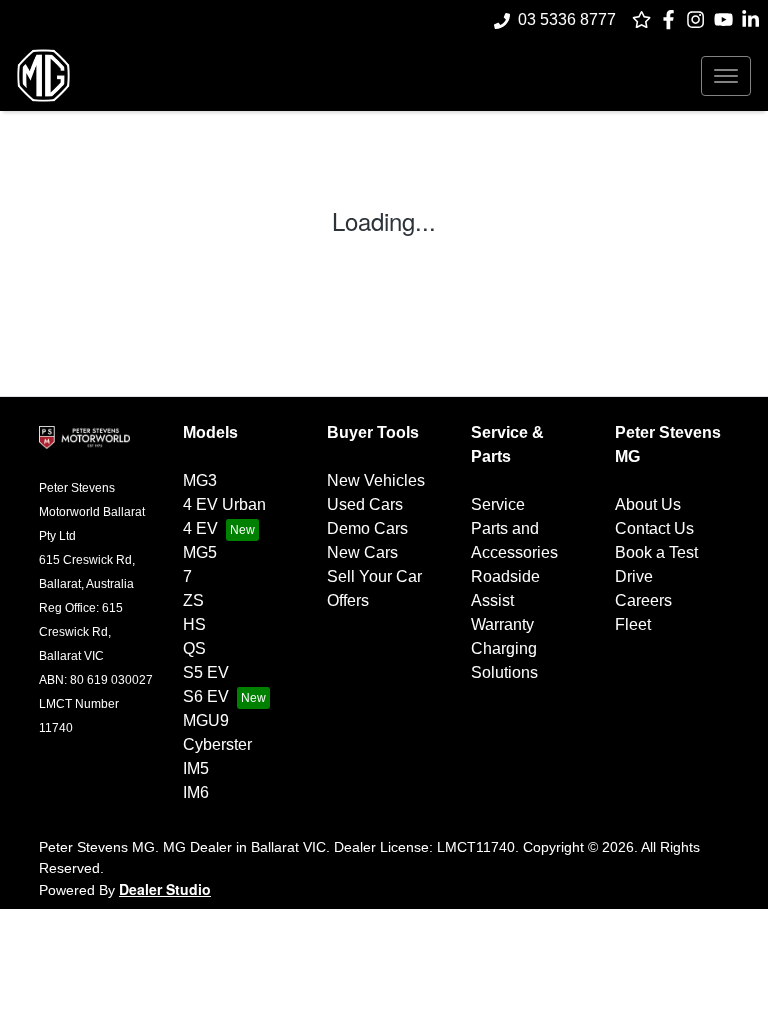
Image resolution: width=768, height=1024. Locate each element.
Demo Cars (367, 528)
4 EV (200, 528)
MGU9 (206, 720)
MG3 (200, 480)
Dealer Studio (165, 889)
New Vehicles (376, 480)
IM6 (196, 792)
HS (194, 624)
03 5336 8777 (567, 19)
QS (194, 648)
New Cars (362, 552)
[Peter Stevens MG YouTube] (727, 19)
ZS (193, 600)
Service (498, 504)
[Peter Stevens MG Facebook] (672, 19)
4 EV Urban (224, 504)
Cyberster (217, 744)
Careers (643, 600)
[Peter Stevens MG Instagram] (699, 19)
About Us (648, 504)
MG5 (200, 552)
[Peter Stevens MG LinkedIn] (754, 19)
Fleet (633, 624)
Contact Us (654, 528)
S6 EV (206, 696)
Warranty (502, 624)
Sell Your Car (374, 576)
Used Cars (365, 504)
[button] (726, 76)
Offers (348, 600)
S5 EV (206, 672)
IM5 (196, 768)
